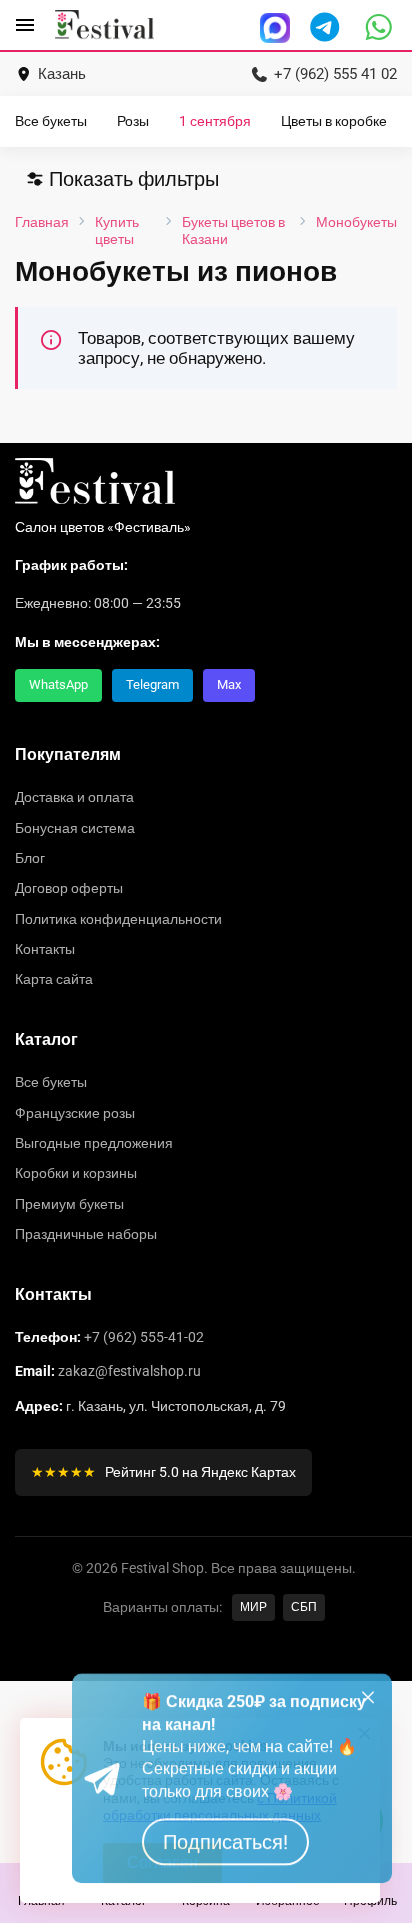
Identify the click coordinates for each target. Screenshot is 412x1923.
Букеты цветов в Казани (233, 230)
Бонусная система (75, 828)
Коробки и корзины (76, 1173)
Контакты (45, 949)
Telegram (152, 684)
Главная (42, 222)
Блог (30, 858)
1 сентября (215, 121)
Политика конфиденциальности (118, 919)
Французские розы (75, 1113)
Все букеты (51, 121)
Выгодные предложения (94, 1143)
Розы (133, 121)
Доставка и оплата (74, 797)
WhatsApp (58, 684)
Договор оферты (69, 888)
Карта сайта (54, 979)
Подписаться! (225, 1857)
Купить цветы (117, 230)
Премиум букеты (69, 1204)
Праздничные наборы (86, 1234)
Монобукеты (356, 222)
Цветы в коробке (334, 121)
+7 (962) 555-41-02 (144, 1337)
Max (229, 684)
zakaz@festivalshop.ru (129, 1371)
